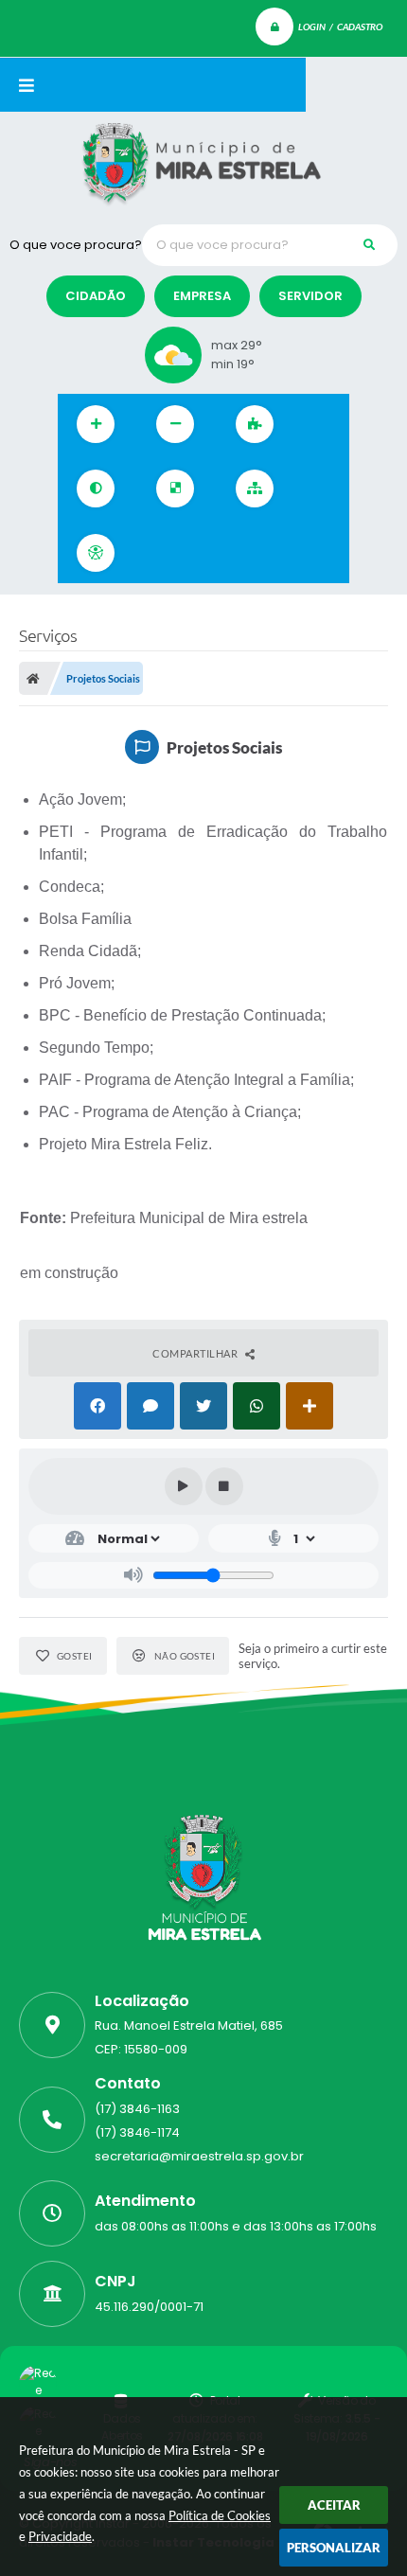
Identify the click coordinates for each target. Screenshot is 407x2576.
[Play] (184, 1486)
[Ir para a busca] (239, 553)
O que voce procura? (76, 245)
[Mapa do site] (255, 489)
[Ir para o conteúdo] (156, 553)
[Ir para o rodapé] (281, 553)
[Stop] (224, 1486)
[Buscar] (369, 245)
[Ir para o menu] (198, 553)
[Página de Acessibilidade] (96, 553)
